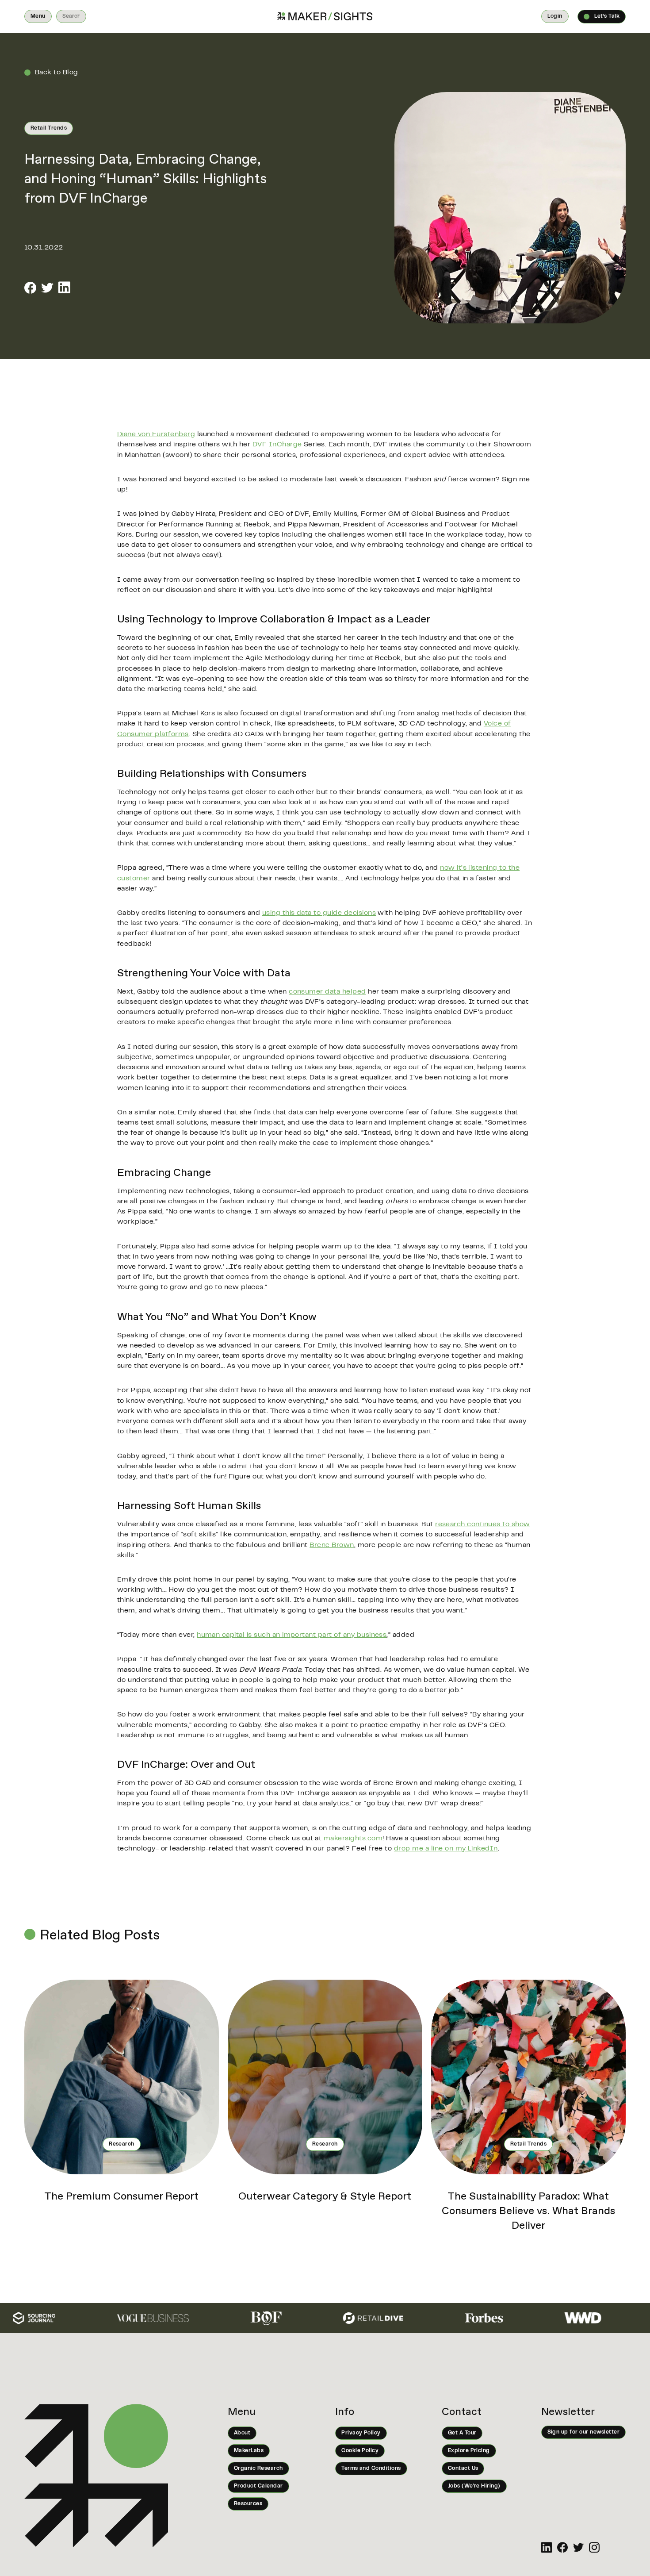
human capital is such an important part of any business (292, 1635)
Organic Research (258, 2469)
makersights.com (353, 1839)
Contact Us (463, 2469)
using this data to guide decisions (319, 913)
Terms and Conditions (371, 2469)
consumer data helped (327, 992)
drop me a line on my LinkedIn (446, 1849)
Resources (248, 2504)
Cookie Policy (360, 2451)
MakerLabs (249, 2451)
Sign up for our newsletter (583, 2432)
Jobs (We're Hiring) (474, 2486)
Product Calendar (258, 2486)
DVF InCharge (277, 445)
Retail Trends (49, 128)
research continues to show (482, 1524)
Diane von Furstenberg (156, 434)
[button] (38, 16)
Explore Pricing (469, 2451)
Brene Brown (332, 1545)
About (242, 2433)
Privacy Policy (361, 2433)
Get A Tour (462, 2433)
